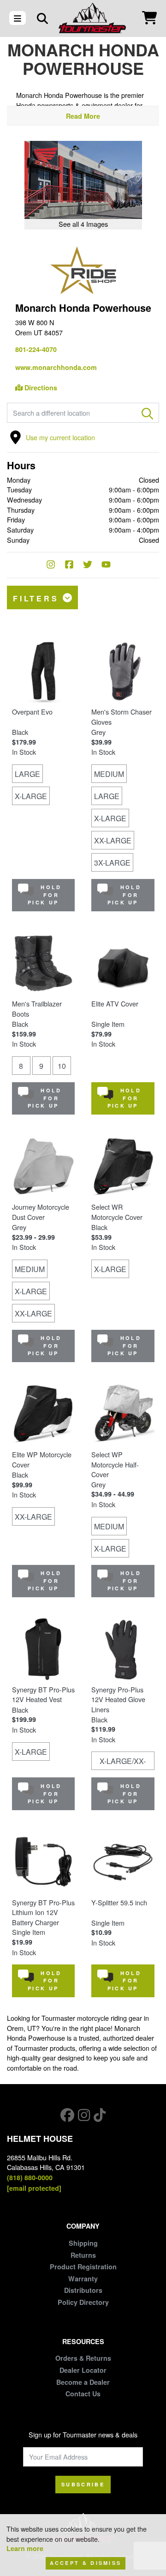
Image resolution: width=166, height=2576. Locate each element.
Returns (83, 2255)
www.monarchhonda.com (56, 367)
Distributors (83, 2290)
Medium (109, 774)
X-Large (31, 796)
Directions (40, 388)
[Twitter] (92, 565)
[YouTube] (111, 565)
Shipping (83, 2243)
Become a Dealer (83, 2382)
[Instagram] (55, 565)
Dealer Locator (83, 2370)
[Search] (42, 18)
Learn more (25, 2548)
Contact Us (83, 2394)
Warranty (83, 2279)
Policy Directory (83, 2302)
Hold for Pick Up (44, 895)
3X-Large (112, 863)
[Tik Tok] (100, 2115)
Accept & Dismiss (86, 2563)
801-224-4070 (36, 349)
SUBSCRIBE (83, 2484)
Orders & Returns (83, 2358)
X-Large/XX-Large (123, 1763)
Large (27, 774)
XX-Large (113, 840)
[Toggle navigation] (18, 18)
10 (62, 1066)
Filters (38, 598)
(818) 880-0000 (30, 2177)
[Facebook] (74, 565)
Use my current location (60, 437)
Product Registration (83, 2267)
